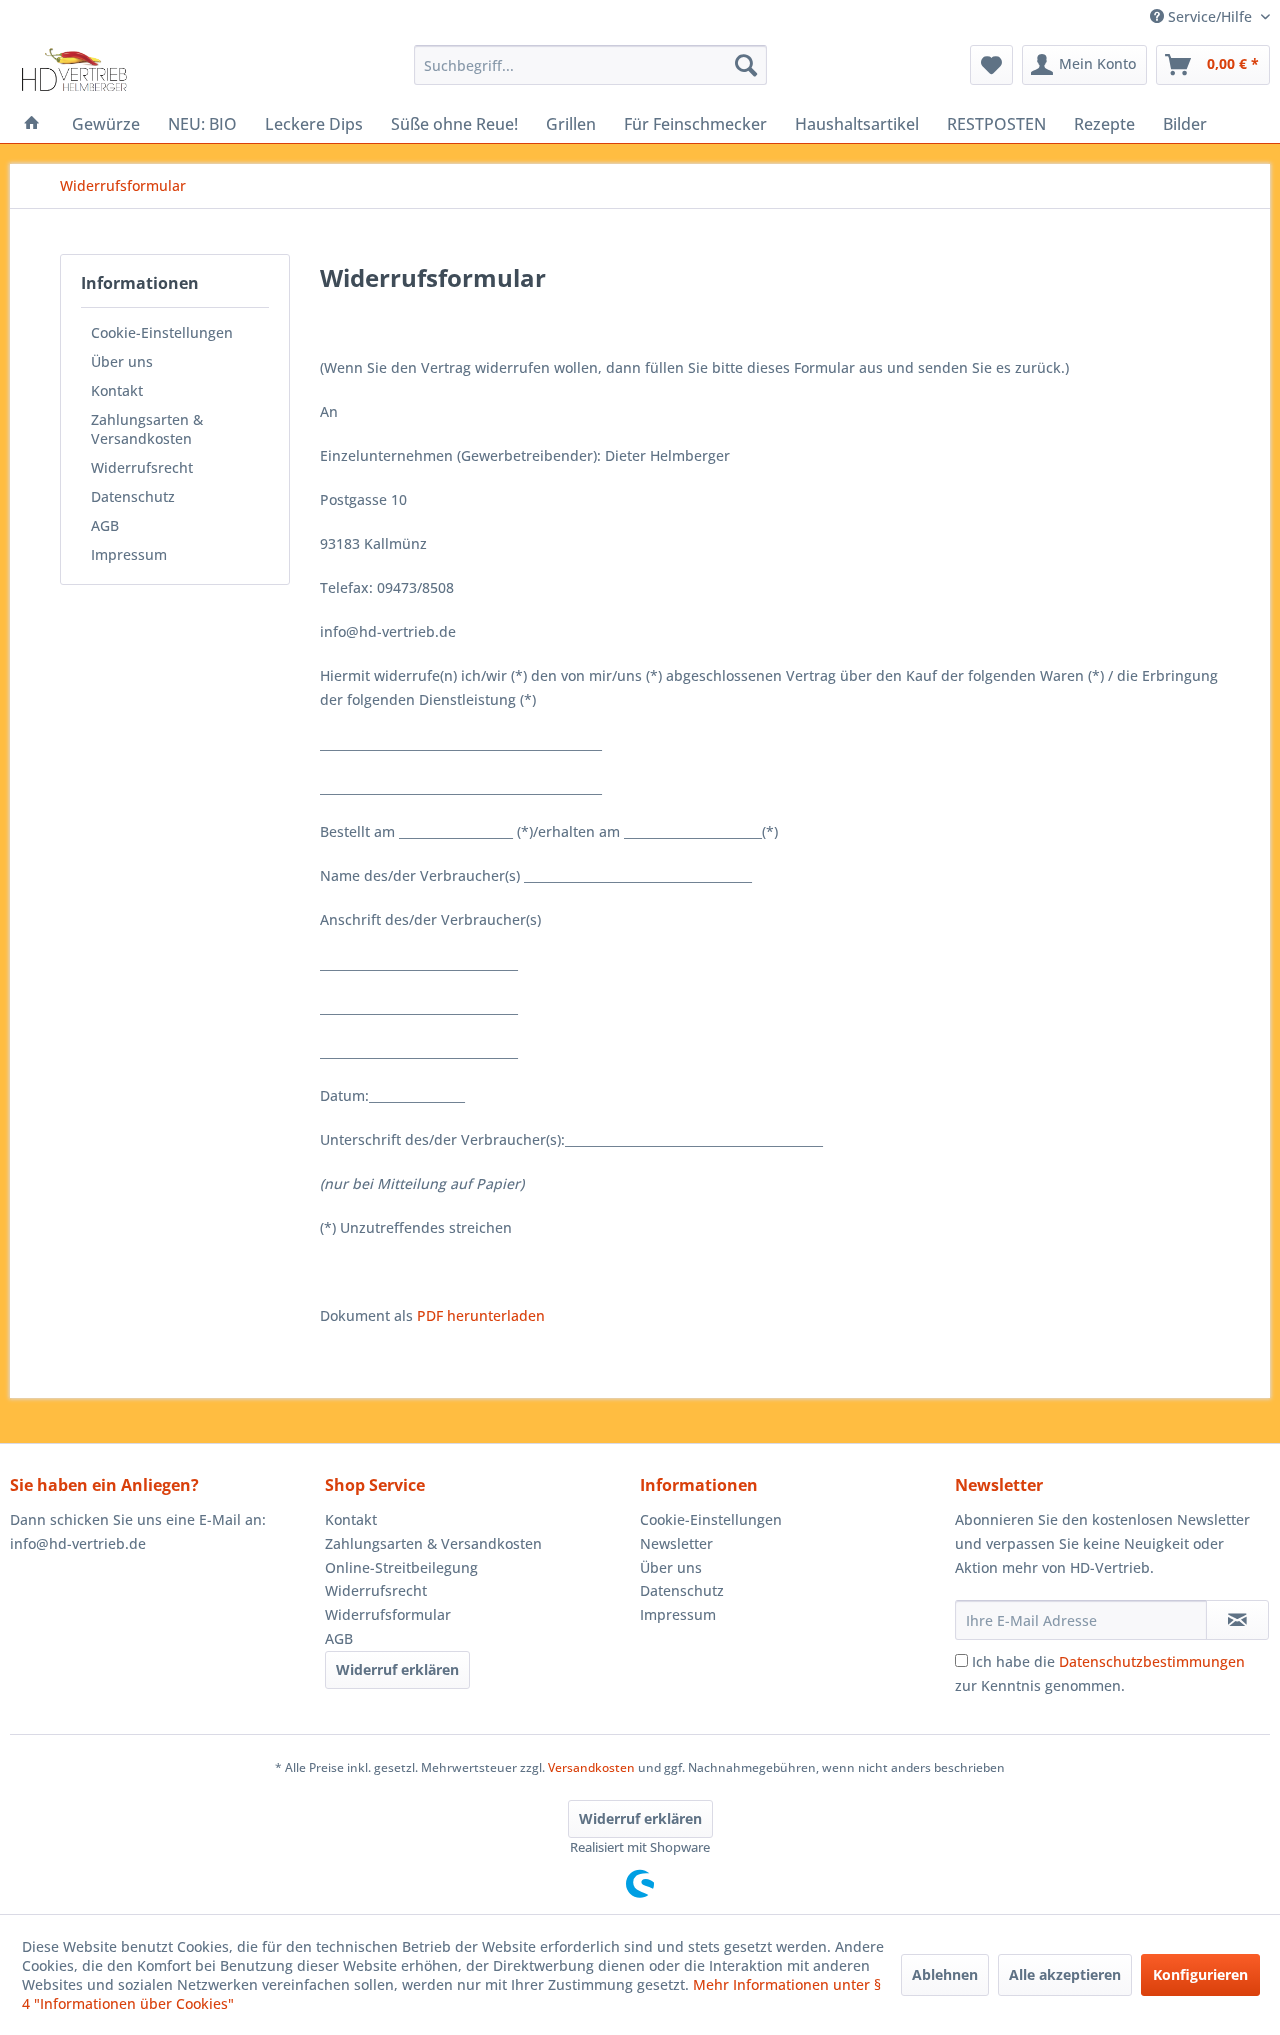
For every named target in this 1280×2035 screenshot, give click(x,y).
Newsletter (676, 1543)
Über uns (122, 361)
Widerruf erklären (397, 1669)
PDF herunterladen (481, 1315)
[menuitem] (590, 65)
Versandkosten (591, 1767)
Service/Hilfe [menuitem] (1210, 16)
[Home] (32, 124)
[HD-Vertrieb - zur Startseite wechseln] (74, 70)
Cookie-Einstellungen (162, 332)
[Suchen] (746, 65)
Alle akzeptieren (1065, 1974)
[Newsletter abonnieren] (1237, 1620)
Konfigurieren (1200, 1974)
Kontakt (117, 390)
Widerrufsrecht (142, 467)
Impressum (129, 554)
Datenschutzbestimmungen (1152, 1661)
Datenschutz (133, 496)
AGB (105, 525)
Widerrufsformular (388, 1614)
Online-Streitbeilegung (401, 1567)
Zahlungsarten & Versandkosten (147, 429)
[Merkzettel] (991, 65)
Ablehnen (945, 1974)
